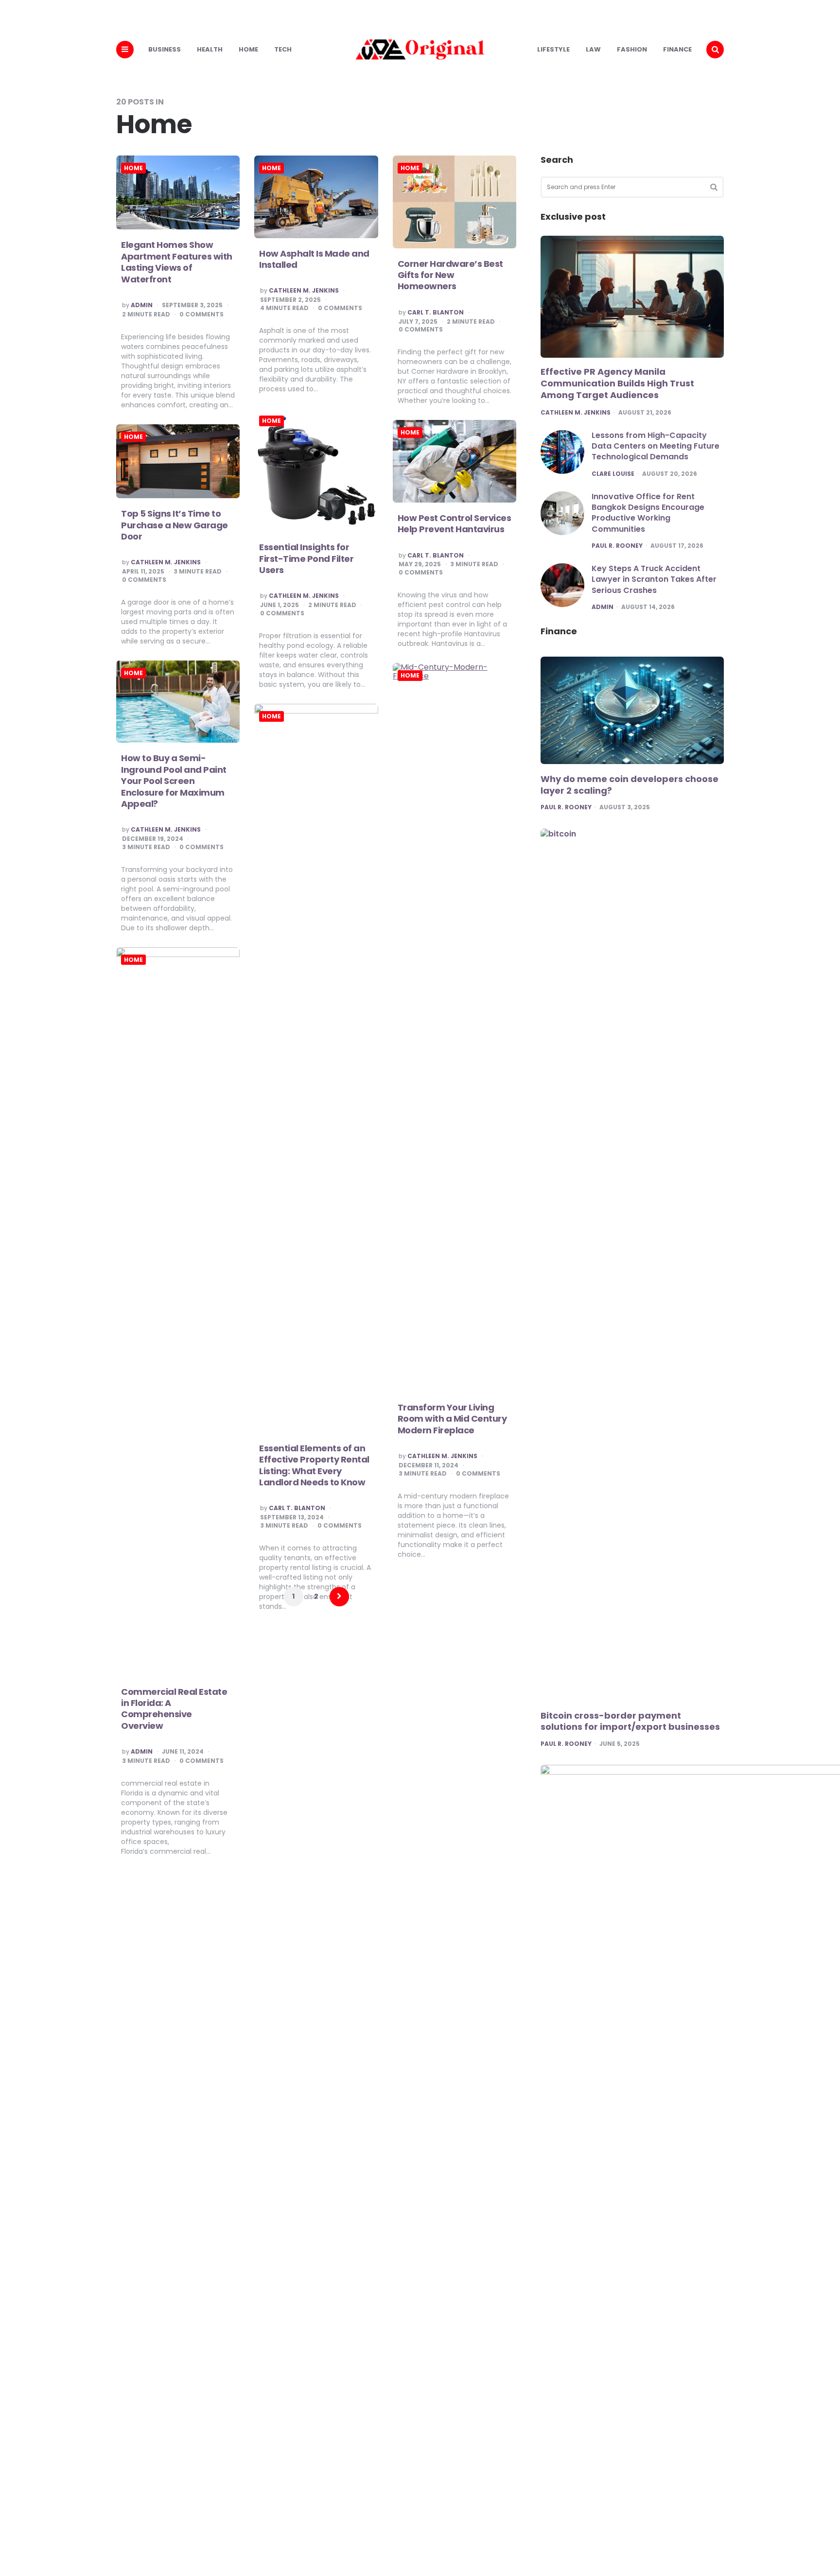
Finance (677, 49)
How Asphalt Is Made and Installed (314, 259)
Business (165, 49)
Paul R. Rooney (617, 546)
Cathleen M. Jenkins (304, 291)
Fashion (632, 49)
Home (248, 49)
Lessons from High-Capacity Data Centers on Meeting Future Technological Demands (656, 446)
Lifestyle (553, 49)
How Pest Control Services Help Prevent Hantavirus (455, 523)
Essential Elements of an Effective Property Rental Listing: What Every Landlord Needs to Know (314, 1465)
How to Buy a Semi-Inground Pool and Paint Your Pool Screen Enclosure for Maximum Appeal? (174, 781)
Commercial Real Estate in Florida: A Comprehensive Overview (174, 1709)
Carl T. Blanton (436, 313)
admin (142, 305)
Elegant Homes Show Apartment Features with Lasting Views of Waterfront (177, 262)
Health (210, 49)
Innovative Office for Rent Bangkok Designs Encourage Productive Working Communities (648, 513)
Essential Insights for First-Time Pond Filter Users (306, 558)
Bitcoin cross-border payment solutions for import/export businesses (630, 1721)
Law (593, 49)
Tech (283, 49)
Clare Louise (613, 474)
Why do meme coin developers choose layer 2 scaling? (630, 785)
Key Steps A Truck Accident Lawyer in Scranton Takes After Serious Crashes (654, 579)
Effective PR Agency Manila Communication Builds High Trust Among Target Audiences (617, 383)
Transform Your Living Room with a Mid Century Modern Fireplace (452, 1419)
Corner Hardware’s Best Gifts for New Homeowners (450, 275)
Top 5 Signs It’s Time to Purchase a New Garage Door (175, 525)
